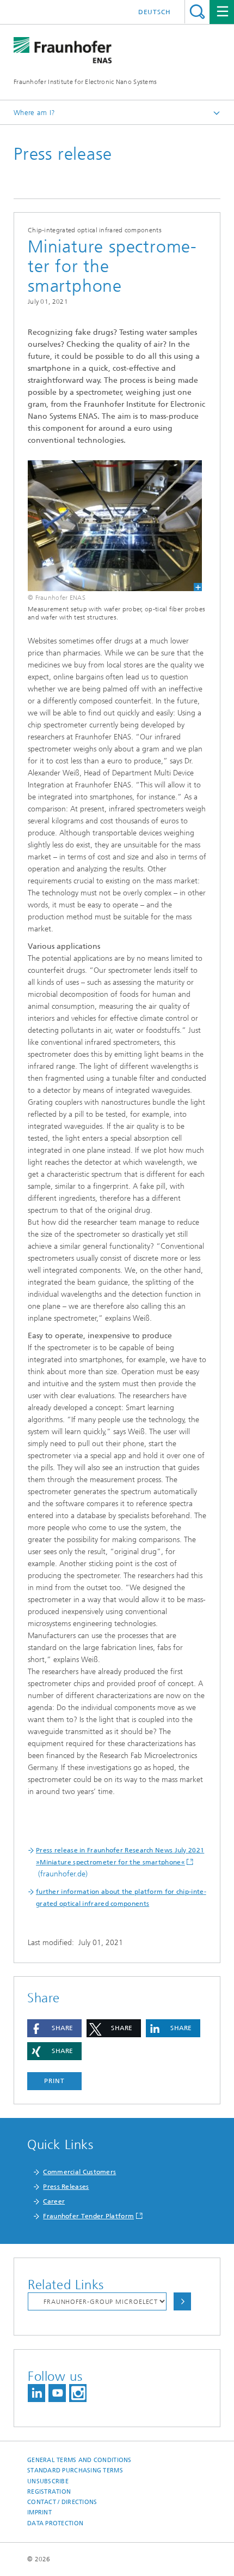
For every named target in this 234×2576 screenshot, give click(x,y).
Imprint (39, 2512)
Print (54, 2081)
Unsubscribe (48, 2481)
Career (54, 2201)
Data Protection (55, 2523)
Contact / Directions (62, 2502)
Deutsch (155, 12)
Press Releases (66, 2187)
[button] (54, 2028)
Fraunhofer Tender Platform (88, 2216)
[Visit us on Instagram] (78, 2393)
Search (197, 12)
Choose (182, 2301)
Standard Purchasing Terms (75, 2470)
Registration (49, 2492)
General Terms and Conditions (79, 2460)
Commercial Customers (79, 2172)
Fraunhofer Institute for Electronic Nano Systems (85, 82)
